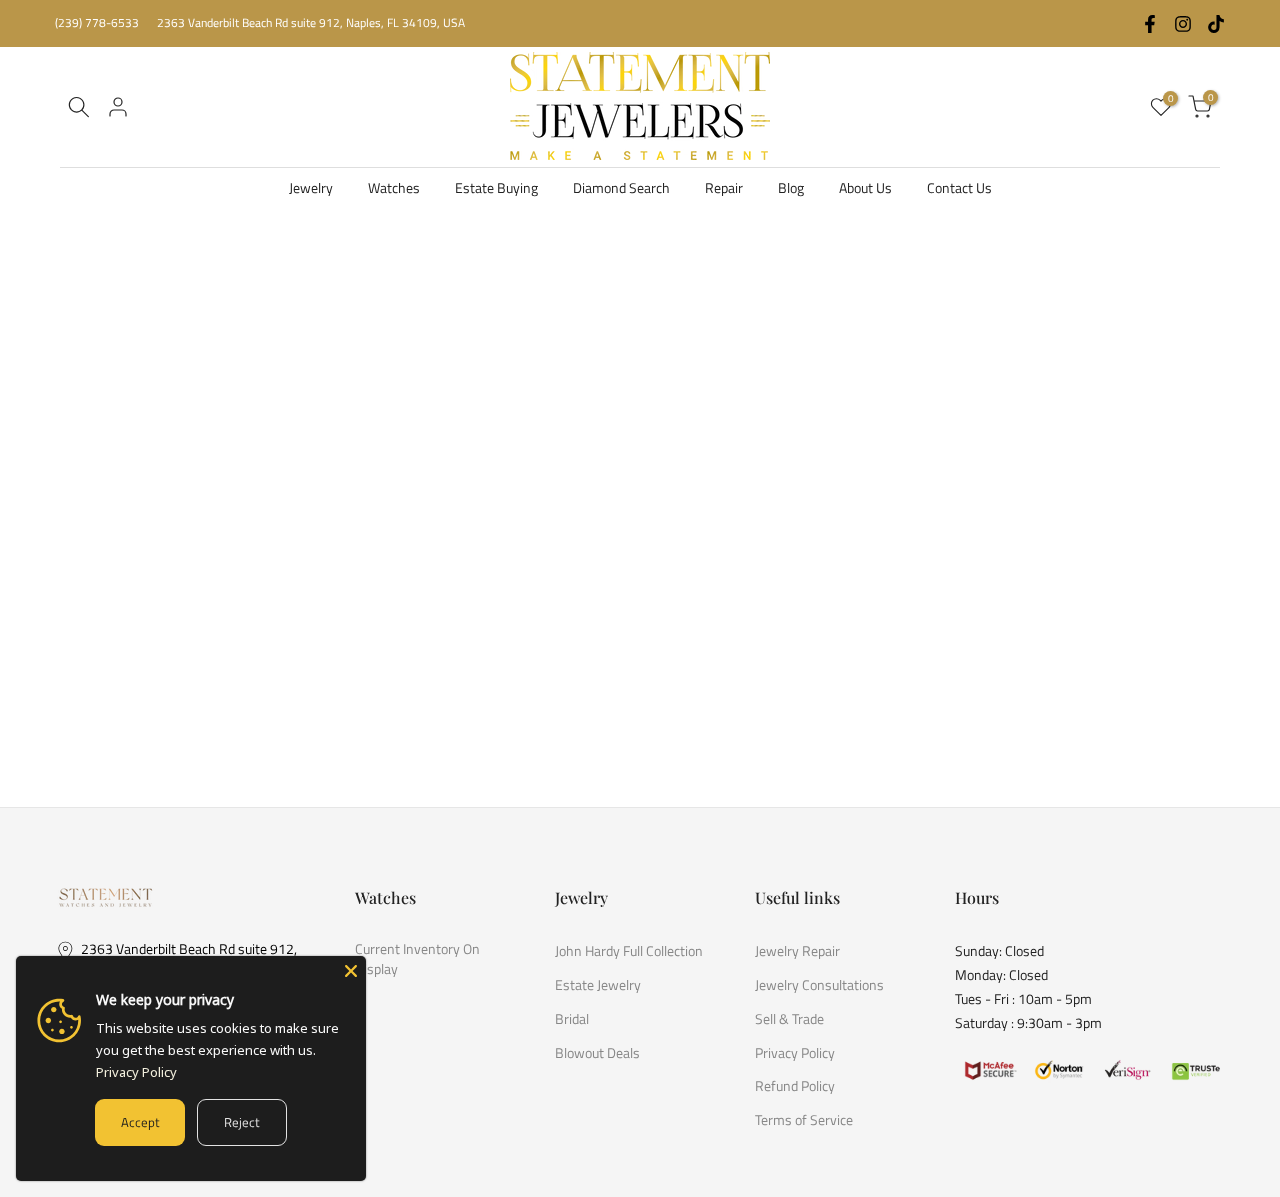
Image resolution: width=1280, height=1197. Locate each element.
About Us (865, 187)
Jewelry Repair (797, 951)
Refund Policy (795, 1086)
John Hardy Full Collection (629, 951)
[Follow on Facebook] (1150, 24)
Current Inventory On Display (417, 958)
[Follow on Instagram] (1183, 24)
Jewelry (311, 187)
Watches (394, 187)
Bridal (572, 1018)
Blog (791, 187)
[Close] (351, 971)
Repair (724, 187)
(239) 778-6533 (97, 22)
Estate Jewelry (598, 984)
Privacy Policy (795, 1052)
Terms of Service (804, 1120)
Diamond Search (621, 187)
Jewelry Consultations (819, 984)
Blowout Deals (597, 1052)
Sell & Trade (789, 1018)
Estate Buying (496, 187)
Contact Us (959, 187)
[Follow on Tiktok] (1216, 24)
